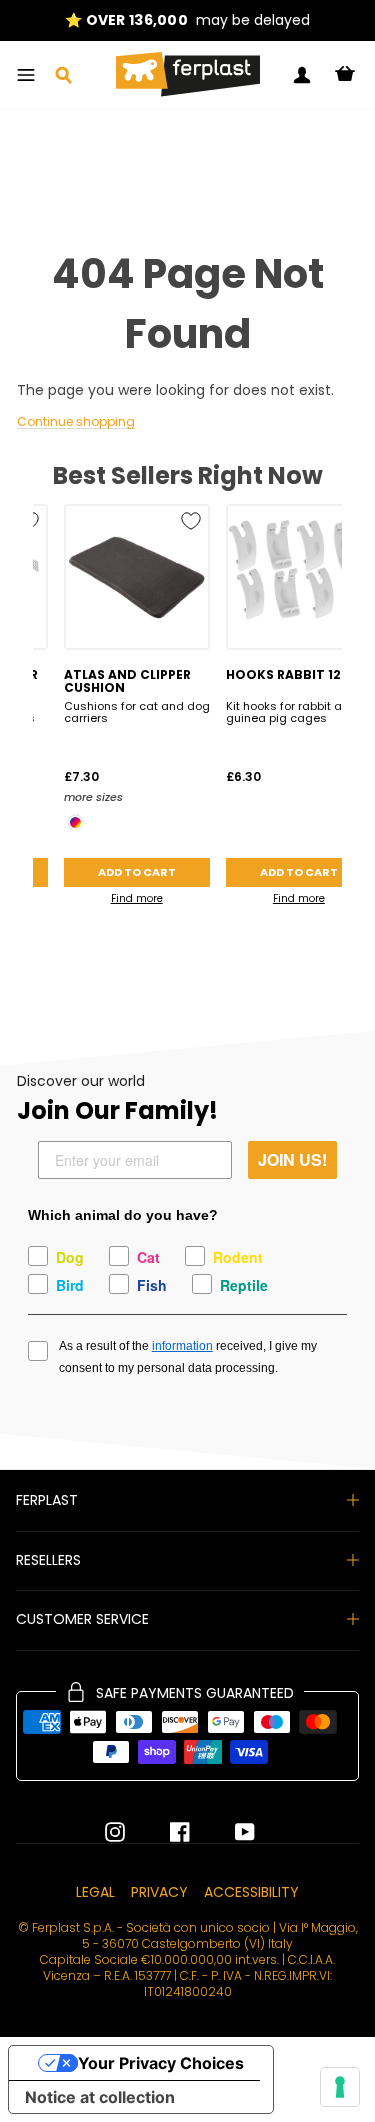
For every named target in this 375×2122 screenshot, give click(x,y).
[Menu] (26, 75)
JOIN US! (292, 1159)
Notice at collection (100, 2097)
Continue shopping (76, 422)
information (182, 1346)
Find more (137, 898)
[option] (187, 20)
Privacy (159, 1892)
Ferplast (47, 1500)
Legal (95, 1892)
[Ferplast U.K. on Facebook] (165, 1832)
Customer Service (82, 1619)
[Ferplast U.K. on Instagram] (115, 1832)
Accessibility (251, 1892)
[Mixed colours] (75, 822)
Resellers (48, 1560)
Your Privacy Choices (161, 2063)
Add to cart (137, 872)
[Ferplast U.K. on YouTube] (230, 1832)
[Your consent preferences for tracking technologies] (340, 2087)
